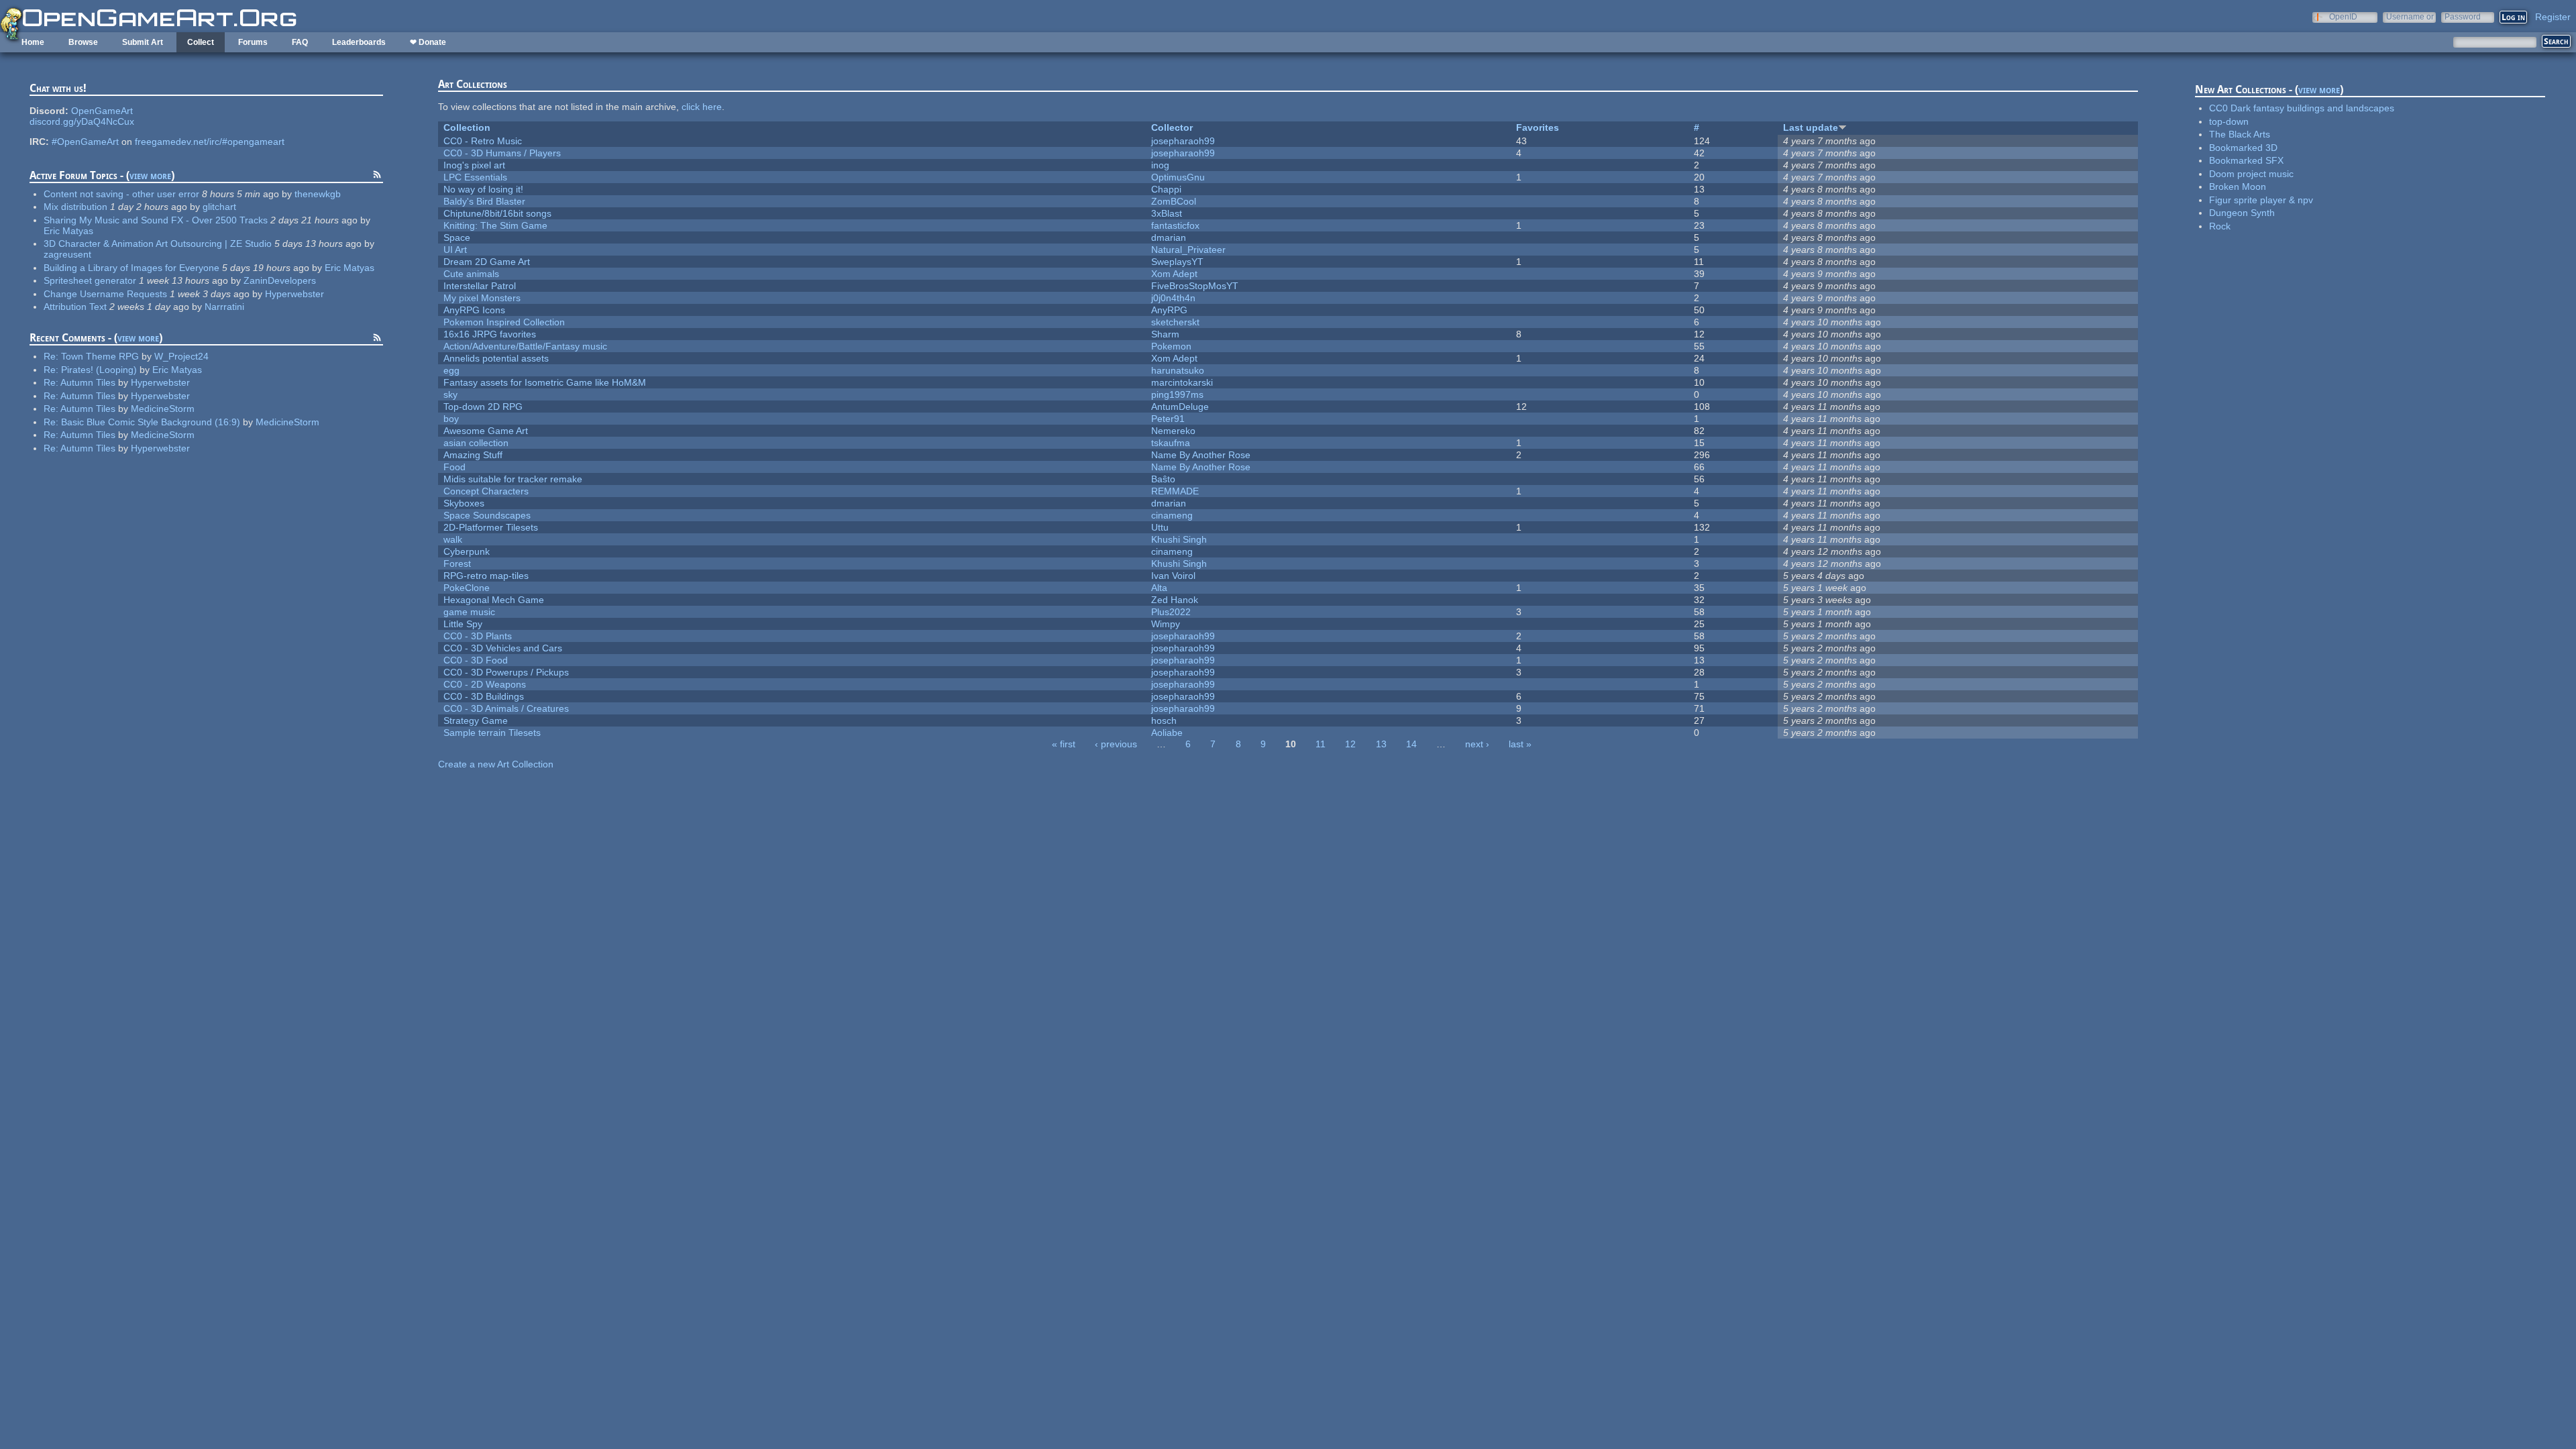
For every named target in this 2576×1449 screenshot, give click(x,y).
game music (469, 612)
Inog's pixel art (474, 165)
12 (1350, 744)
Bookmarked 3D (2243, 148)
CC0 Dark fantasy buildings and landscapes (2302, 108)
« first (1064, 744)
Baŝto (1163, 479)
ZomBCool (1174, 201)
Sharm (1165, 334)
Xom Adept (1174, 274)
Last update (1811, 127)
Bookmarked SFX (2246, 160)
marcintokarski (1182, 382)
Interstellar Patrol (480, 286)
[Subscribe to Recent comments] (377, 339)
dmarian (1169, 237)
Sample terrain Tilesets (492, 733)
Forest (457, 563)
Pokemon (1171, 346)
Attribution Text (75, 307)
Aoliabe (1167, 733)
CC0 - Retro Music (483, 141)
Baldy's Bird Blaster (484, 201)
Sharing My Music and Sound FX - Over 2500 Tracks (156, 220)
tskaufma (1171, 443)
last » (1520, 744)
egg (451, 370)
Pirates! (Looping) (99, 370)
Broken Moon (2238, 186)
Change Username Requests (105, 294)
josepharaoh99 (1183, 141)
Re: (52, 356)
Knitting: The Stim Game (495, 225)
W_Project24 (181, 356)
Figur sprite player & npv (2261, 200)
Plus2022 (1171, 612)
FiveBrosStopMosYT (1195, 286)
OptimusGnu (1178, 177)
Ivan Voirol (1173, 576)
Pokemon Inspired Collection (504, 322)
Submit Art (143, 42)
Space (457, 237)
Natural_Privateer (1188, 250)
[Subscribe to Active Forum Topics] (377, 176)
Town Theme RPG (100, 356)
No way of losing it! (483, 189)
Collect (201, 42)
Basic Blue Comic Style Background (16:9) (151, 422)
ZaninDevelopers (280, 280)
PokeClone (467, 588)
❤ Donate (428, 42)
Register (2553, 17)
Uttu (1160, 527)
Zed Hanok (1175, 600)
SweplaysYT (1177, 262)
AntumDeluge (1180, 407)
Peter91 (1168, 419)
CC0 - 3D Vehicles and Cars (503, 648)
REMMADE (1175, 491)
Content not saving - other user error (121, 194)
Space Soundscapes (487, 515)
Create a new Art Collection (496, 764)
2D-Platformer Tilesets (491, 527)
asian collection (476, 443)
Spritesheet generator (90, 280)
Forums (253, 42)
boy (451, 419)
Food (454, 467)
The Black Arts (2240, 134)
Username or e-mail (2410, 16)
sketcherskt (1175, 322)
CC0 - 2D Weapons (485, 684)
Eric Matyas (68, 231)
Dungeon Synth (2242, 213)
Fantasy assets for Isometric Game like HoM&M (545, 382)
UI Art (455, 250)
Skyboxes (464, 503)
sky (450, 394)
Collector (1172, 127)
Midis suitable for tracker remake (513, 479)
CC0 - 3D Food (476, 660)
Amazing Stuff (473, 455)
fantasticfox (1175, 225)
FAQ (300, 42)
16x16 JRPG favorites (490, 334)
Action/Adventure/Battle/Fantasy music (525, 346)
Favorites (1538, 127)
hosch (1164, 720)
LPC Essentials (475, 177)
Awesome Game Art (486, 431)
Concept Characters (486, 491)
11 (1321, 744)
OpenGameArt (102, 111)
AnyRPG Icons (474, 310)
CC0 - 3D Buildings (484, 696)
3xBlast (1167, 213)
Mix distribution (75, 207)
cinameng (1172, 515)
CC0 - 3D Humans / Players (502, 153)
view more (150, 175)
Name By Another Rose (1201, 455)
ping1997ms (1177, 394)
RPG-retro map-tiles (486, 576)
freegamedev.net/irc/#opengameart (210, 142)
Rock (2220, 226)
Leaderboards (359, 42)
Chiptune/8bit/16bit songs (497, 213)
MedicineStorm (163, 409)
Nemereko (1173, 431)
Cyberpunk (467, 551)
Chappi (1166, 189)
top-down (2229, 121)
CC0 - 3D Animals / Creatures (506, 708)
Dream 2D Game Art (487, 262)
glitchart (219, 207)
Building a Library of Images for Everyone (131, 268)
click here (702, 107)
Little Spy (463, 624)
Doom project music (2251, 174)
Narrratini (224, 307)
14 (1411, 744)
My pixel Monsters (482, 298)
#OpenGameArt (85, 142)
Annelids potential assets (496, 358)
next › (1477, 744)
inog (1160, 165)
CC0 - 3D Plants (478, 636)
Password (2463, 16)
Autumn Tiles (88, 382)
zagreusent (67, 254)
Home (33, 42)
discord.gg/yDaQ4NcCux (82, 121)
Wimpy (1166, 624)
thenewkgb (318, 194)
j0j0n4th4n (1173, 298)
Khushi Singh (1179, 539)
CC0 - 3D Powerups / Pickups (506, 672)
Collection (467, 127)
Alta (1159, 588)
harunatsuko (1178, 370)
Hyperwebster (294, 294)
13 (1381, 744)
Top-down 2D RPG (483, 407)
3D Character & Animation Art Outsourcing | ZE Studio (158, 244)
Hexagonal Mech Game (494, 600)
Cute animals (471, 274)
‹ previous (1116, 744)
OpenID (2343, 16)
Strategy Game (476, 720)
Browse (83, 42)
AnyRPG (1169, 310)
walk (453, 539)
